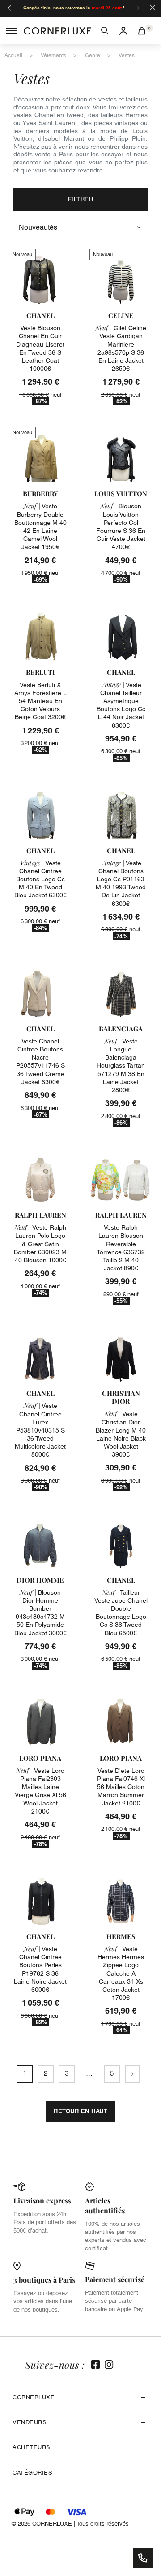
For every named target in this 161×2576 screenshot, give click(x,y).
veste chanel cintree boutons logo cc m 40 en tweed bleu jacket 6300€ (40, 879)
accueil (13, 55)
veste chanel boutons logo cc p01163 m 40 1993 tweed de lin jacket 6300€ (121, 883)
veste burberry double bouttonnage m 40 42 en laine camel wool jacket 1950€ (40, 526)
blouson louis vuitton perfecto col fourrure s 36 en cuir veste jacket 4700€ (121, 526)
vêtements (53, 55)
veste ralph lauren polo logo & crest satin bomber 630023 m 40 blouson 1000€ (40, 1244)
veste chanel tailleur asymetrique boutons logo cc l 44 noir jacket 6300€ (121, 705)
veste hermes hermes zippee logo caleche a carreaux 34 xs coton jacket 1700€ (121, 1973)
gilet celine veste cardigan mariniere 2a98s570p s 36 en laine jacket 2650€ (121, 348)
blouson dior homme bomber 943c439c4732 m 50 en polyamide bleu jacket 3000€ (40, 1613)
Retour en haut (80, 2111)
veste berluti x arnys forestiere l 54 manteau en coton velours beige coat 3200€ (40, 701)
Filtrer (81, 199)
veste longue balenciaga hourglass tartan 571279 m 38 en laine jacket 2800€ (121, 1066)
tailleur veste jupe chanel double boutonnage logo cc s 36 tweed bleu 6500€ (121, 1613)
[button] (105, 30)
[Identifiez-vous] (123, 30)
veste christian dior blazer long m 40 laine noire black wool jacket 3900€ (121, 1434)
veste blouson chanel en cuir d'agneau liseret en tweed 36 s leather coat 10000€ (40, 348)
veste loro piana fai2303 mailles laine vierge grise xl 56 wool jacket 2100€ (40, 1791)
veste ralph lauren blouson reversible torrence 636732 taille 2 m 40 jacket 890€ (121, 1248)
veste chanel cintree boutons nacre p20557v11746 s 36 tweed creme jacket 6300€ (40, 1062)
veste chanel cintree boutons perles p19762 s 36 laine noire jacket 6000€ (40, 1969)
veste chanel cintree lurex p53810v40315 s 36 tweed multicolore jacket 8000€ (40, 1430)
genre (93, 55)
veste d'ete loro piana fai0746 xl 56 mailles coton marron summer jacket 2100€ (121, 1787)
